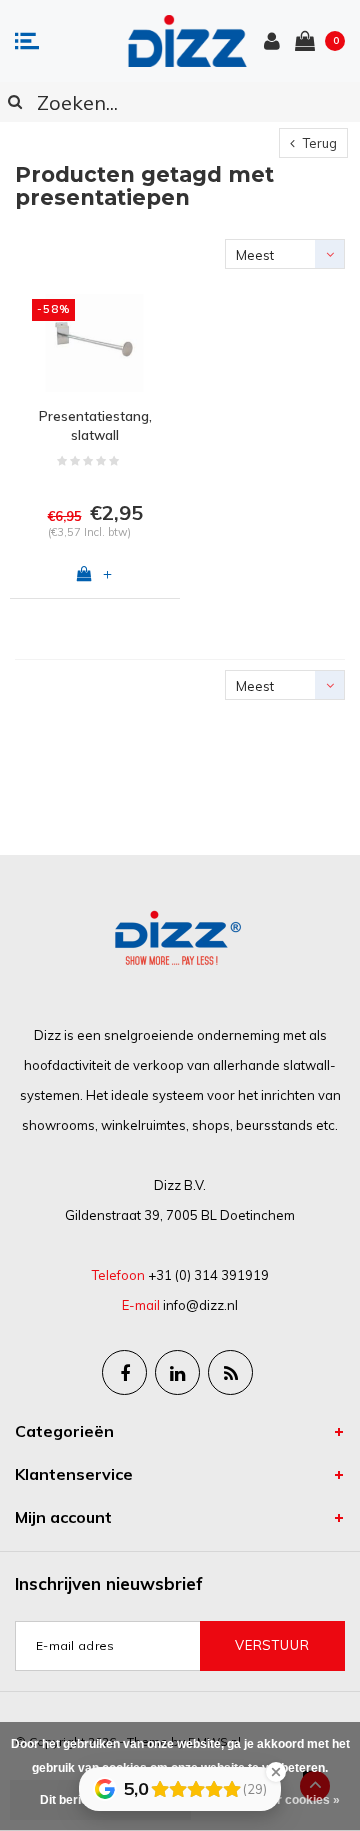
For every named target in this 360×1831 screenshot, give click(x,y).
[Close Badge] (276, 1772)
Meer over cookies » (282, 1800)
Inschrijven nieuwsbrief (109, 1583)
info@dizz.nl (200, 1305)
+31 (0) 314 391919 (208, 1275)
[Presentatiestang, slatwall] (95, 343)
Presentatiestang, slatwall (95, 425)
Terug (318, 143)
